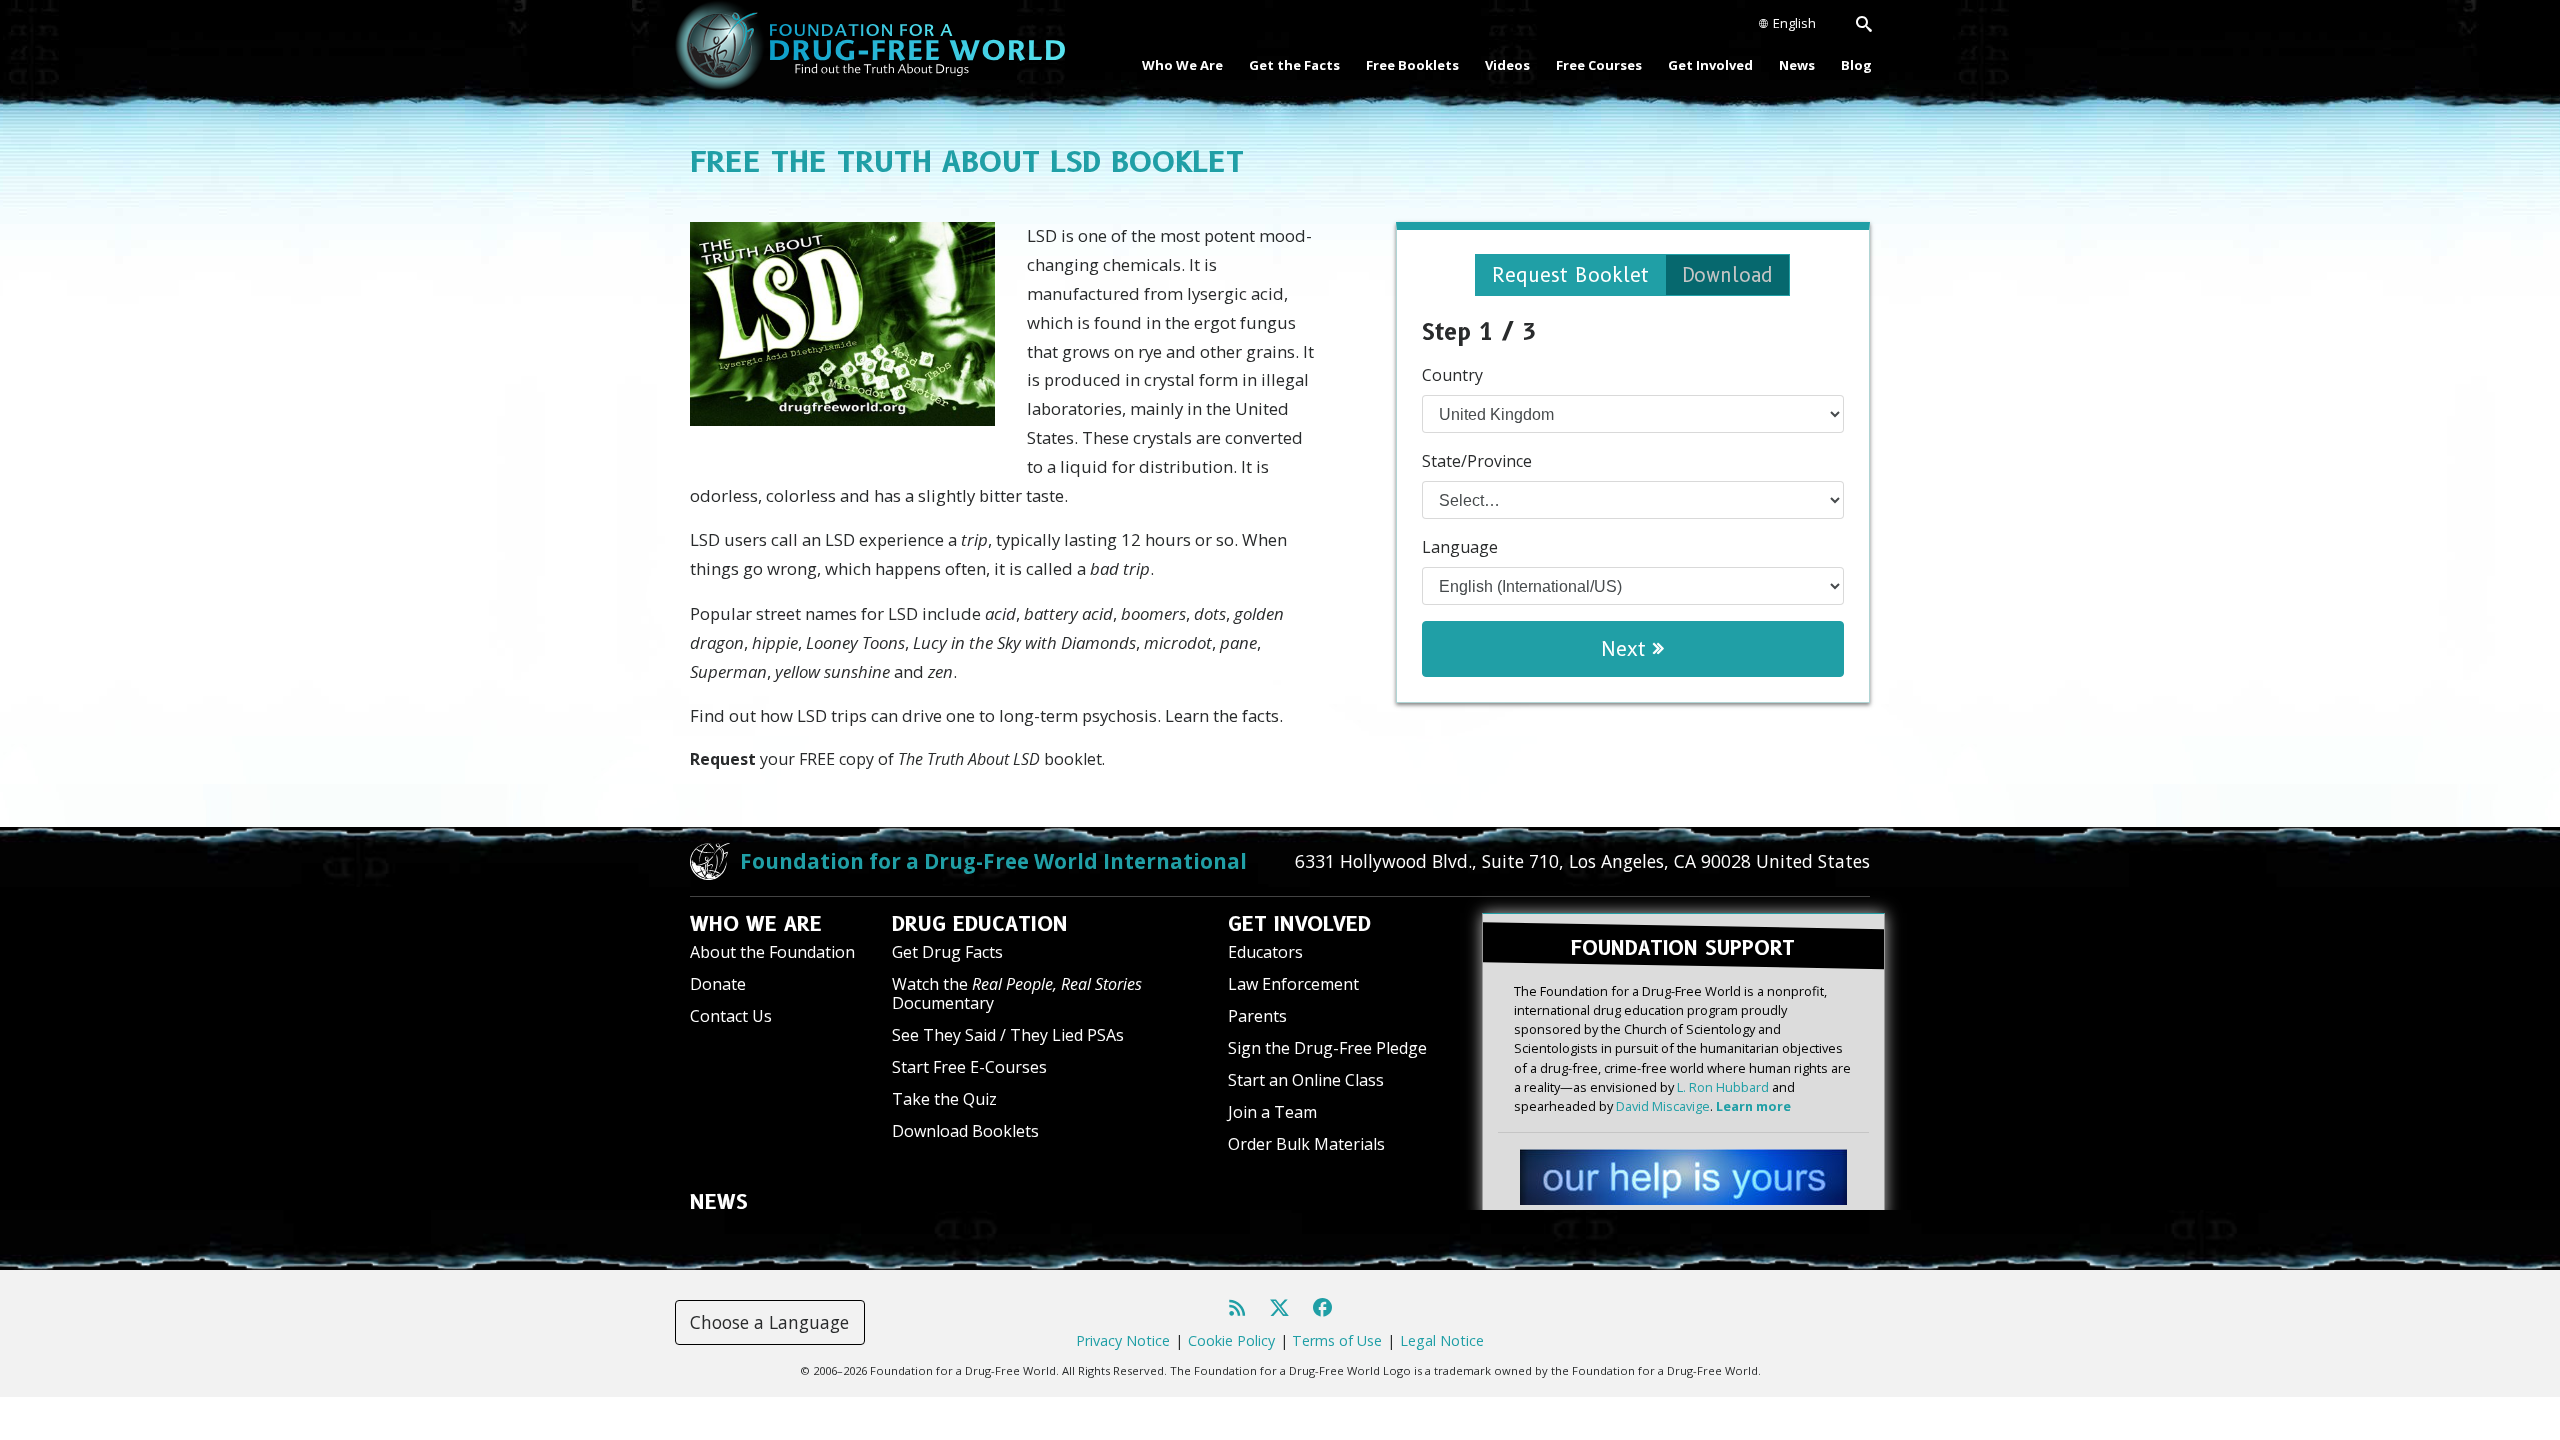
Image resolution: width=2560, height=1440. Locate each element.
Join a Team (1272, 1112)
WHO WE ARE (756, 924)
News (1797, 65)
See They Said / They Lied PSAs (1008, 1035)
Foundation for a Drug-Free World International (993, 861)
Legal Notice (1442, 1340)
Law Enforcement (1293, 984)
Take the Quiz (944, 1099)
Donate (718, 984)
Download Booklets (965, 1131)
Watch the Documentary (1017, 993)
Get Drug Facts (947, 952)
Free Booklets (1412, 65)
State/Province (1477, 461)
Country (1452, 375)
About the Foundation (772, 952)
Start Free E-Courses (969, 1067)
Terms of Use (1337, 1340)
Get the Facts (1294, 65)
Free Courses (1599, 65)
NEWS (719, 1202)
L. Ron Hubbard (1723, 1087)
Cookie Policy (1231, 1340)
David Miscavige (1663, 1106)
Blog (1856, 65)
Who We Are (1182, 65)
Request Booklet (1570, 275)
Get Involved (1710, 65)
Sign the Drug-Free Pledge (1327, 1048)
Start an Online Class (1306, 1080)
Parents (1257, 1016)
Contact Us (731, 1016)
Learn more (1753, 1106)
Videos (1507, 65)
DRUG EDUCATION (980, 924)
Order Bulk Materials (1306, 1144)
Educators (1265, 952)
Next (1627, 649)
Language (1460, 547)
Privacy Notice (1123, 1340)
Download (1727, 275)
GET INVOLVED (1299, 924)
